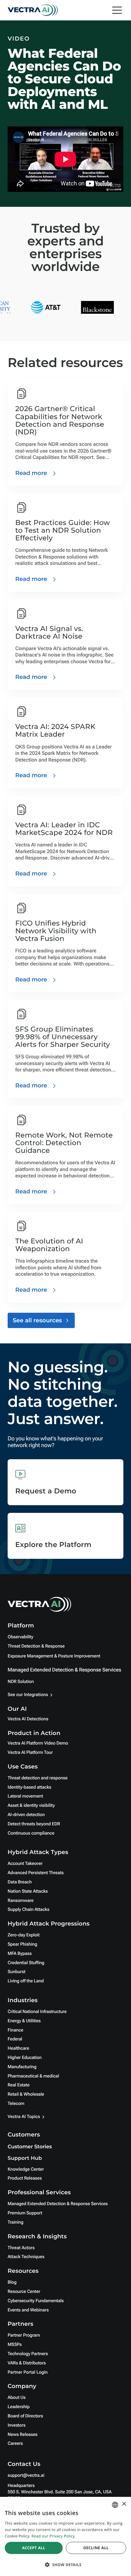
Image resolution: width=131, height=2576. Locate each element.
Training (16, 2222)
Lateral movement (25, 1796)
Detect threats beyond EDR (34, 1824)
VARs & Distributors (27, 2363)
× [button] (124, 2504)
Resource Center (24, 2292)
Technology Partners (28, 2354)
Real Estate (19, 2085)
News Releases (23, 2435)
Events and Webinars (28, 2310)
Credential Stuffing (26, 1963)
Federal (15, 2039)
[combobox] (115, 2505)
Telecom (16, 2104)
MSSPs (15, 2345)
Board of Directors (25, 2416)
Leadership (19, 2407)
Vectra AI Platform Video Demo (38, 1743)
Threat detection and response (38, 1778)
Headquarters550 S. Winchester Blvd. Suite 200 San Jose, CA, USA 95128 (60, 2492)
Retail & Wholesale (26, 2094)
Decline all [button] (96, 2548)
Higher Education (25, 2058)
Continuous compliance (31, 1833)
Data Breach (20, 1882)
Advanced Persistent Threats (36, 1873)
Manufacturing (22, 2067)
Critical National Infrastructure (37, 2012)
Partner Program (24, 2335)
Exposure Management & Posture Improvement (54, 1656)
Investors (17, 2425)
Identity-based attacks (29, 1787)
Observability (20, 1637)
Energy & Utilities (24, 2021)
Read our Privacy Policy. (54, 2536)
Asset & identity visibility (31, 1806)
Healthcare (18, 2048)
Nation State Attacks (28, 1891)
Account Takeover (25, 1864)
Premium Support (25, 2213)
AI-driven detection (26, 1815)
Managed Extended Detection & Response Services (64, 1670)
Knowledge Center (26, 2169)
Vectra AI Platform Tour (30, 1753)
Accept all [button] (34, 2548)
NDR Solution (21, 1682)
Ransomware (21, 1901)
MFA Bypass (20, 1954)
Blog (12, 2282)
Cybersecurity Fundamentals (36, 2301)
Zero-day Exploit (24, 1935)
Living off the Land (26, 1981)
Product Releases (25, 2178)
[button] (65, 2565)
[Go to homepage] (33, 10)
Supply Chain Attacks (28, 1910)
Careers (15, 2444)
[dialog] (65, 2536)
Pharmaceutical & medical (33, 2076)
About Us (17, 2398)
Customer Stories (30, 2147)
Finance (15, 2030)
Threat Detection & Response (36, 1646)
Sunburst (17, 1972)
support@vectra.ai (26, 2475)
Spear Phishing (22, 1944)
